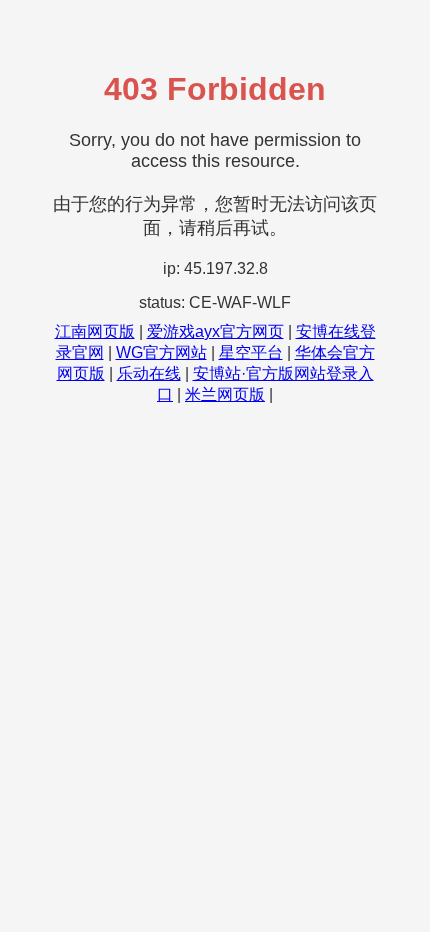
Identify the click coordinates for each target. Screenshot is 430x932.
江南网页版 (95, 331)
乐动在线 (149, 373)
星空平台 (251, 352)
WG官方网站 (161, 352)
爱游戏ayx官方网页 (215, 331)
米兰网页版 (225, 394)
